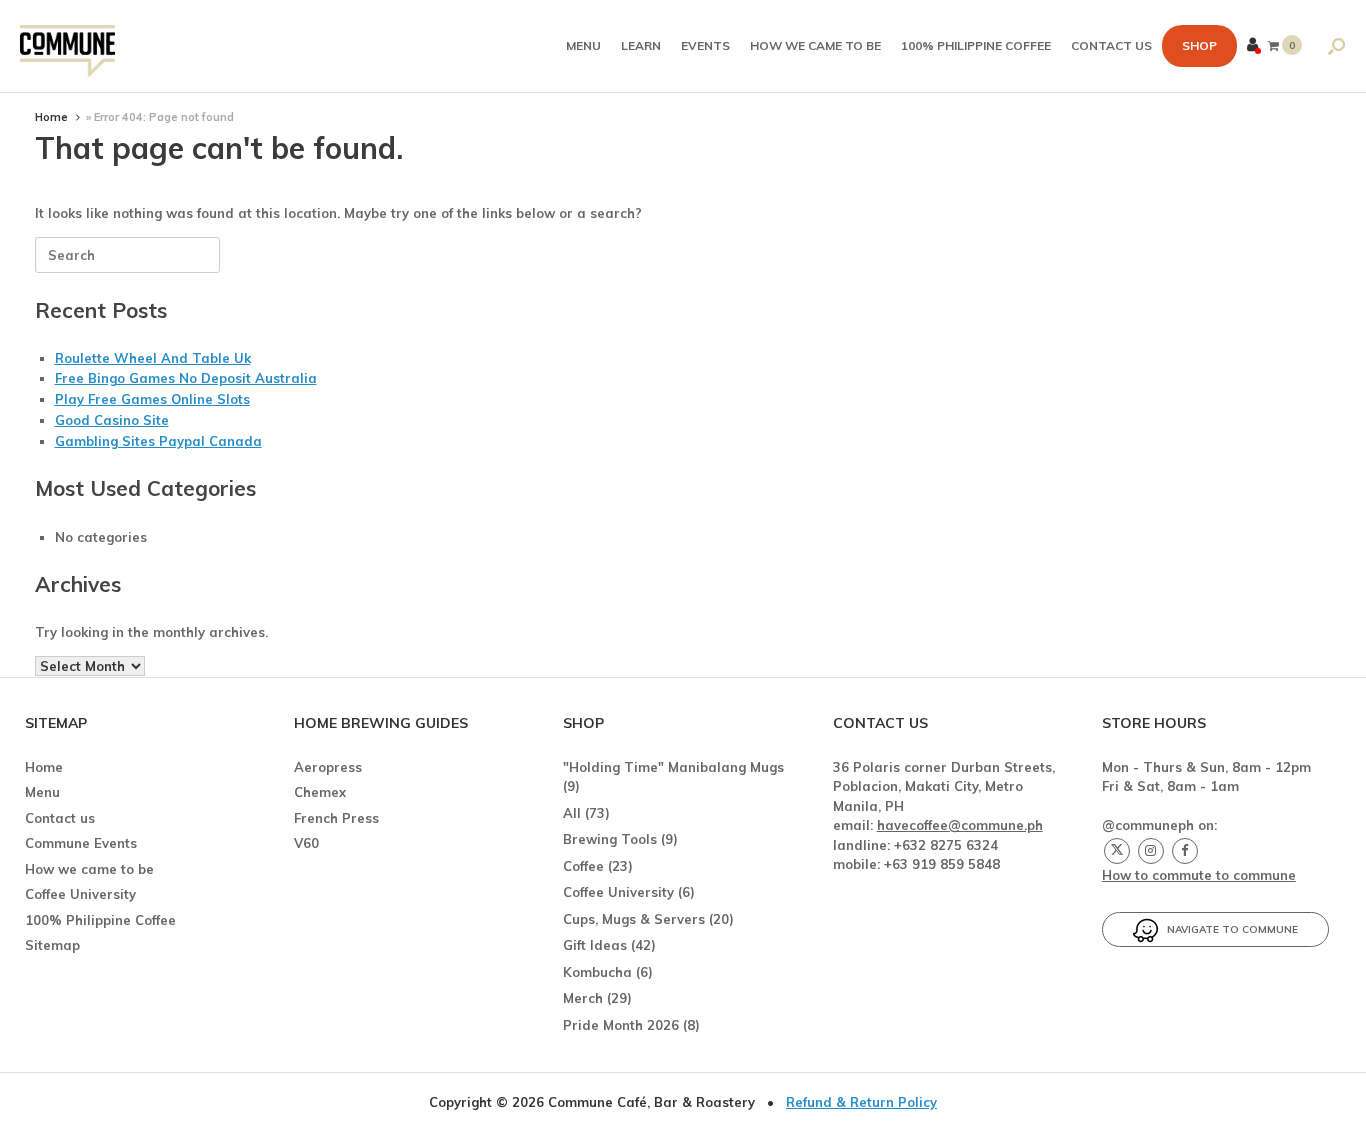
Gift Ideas (595, 945)
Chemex (320, 792)
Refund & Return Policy (861, 1102)
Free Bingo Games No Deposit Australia (186, 378)
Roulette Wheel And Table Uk (153, 358)
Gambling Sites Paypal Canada (158, 441)
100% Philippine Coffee (976, 45)
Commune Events (81, 843)
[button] (1336, 46)
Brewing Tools (610, 839)
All (572, 813)
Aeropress (328, 767)
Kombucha (597, 972)
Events (705, 45)
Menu (583, 45)
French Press (336, 818)
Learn (641, 45)
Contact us (1111, 45)
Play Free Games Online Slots (152, 399)
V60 (306, 843)
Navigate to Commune (1228, 929)
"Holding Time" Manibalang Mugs (673, 767)
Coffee (583, 866)
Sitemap (52, 945)
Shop (1199, 45)
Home (51, 117)
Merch (583, 998)
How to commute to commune (1199, 875)
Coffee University (80, 894)
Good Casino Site (112, 420)
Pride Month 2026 (621, 1025)
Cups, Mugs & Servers (634, 919)
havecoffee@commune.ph (960, 825)
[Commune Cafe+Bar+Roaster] (67, 46)
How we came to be (815, 45)
